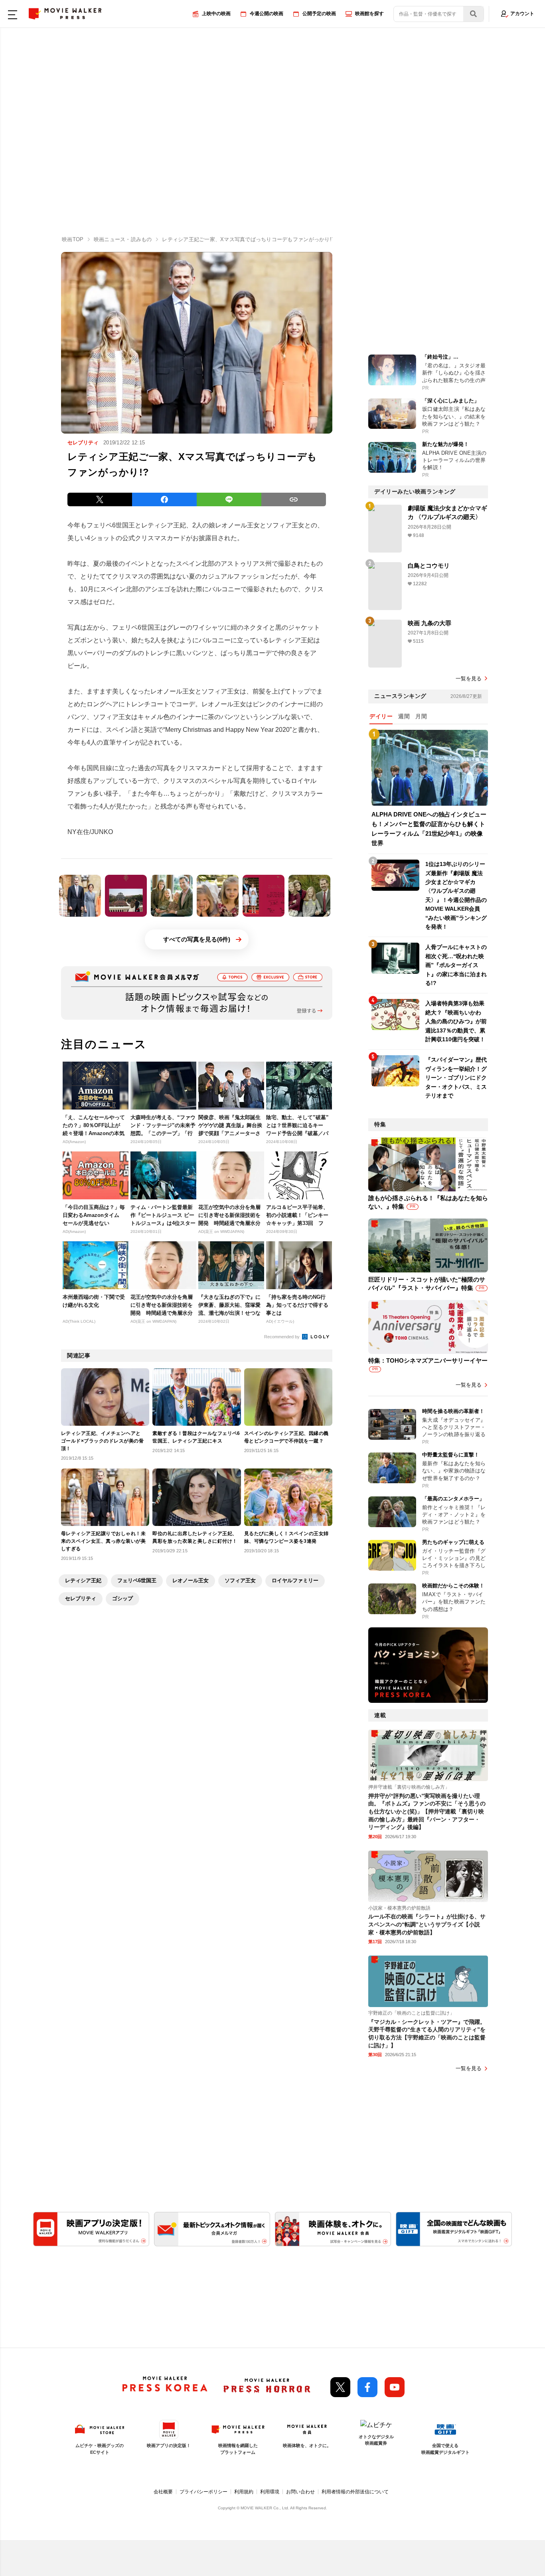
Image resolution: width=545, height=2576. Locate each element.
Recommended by (282, 1337)
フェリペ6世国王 (137, 1580)
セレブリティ (81, 1598)
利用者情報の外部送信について (355, 2492)
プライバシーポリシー (203, 2492)
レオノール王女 (191, 1580)
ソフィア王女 (240, 1580)
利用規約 (244, 2492)
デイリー (381, 716)
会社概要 (163, 2492)
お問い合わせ (300, 2492)
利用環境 (270, 2492)
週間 (404, 716)
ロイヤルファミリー (295, 1580)
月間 (421, 716)
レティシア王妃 (83, 1580)
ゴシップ (122, 1598)
